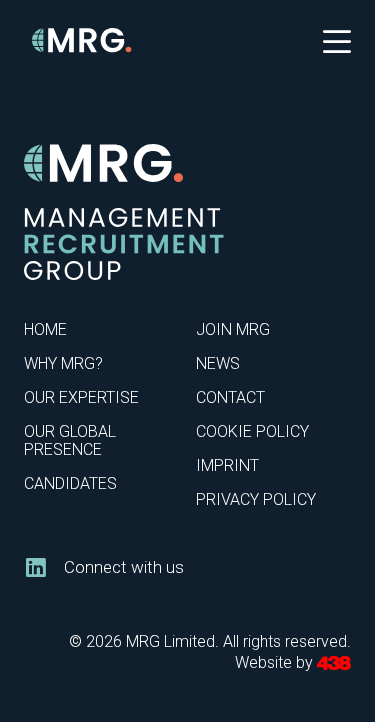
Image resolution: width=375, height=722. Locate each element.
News (218, 363)
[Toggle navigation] (337, 40)
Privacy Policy (256, 499)
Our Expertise (81, 397)
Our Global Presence (70, 440)
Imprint (227, 465)
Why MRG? (63, 363)
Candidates (70, 483)
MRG (82, 40)
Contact (230, 397)
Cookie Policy (252, 431)
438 (334, 663)
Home (45, 329)
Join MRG (233, 329)
